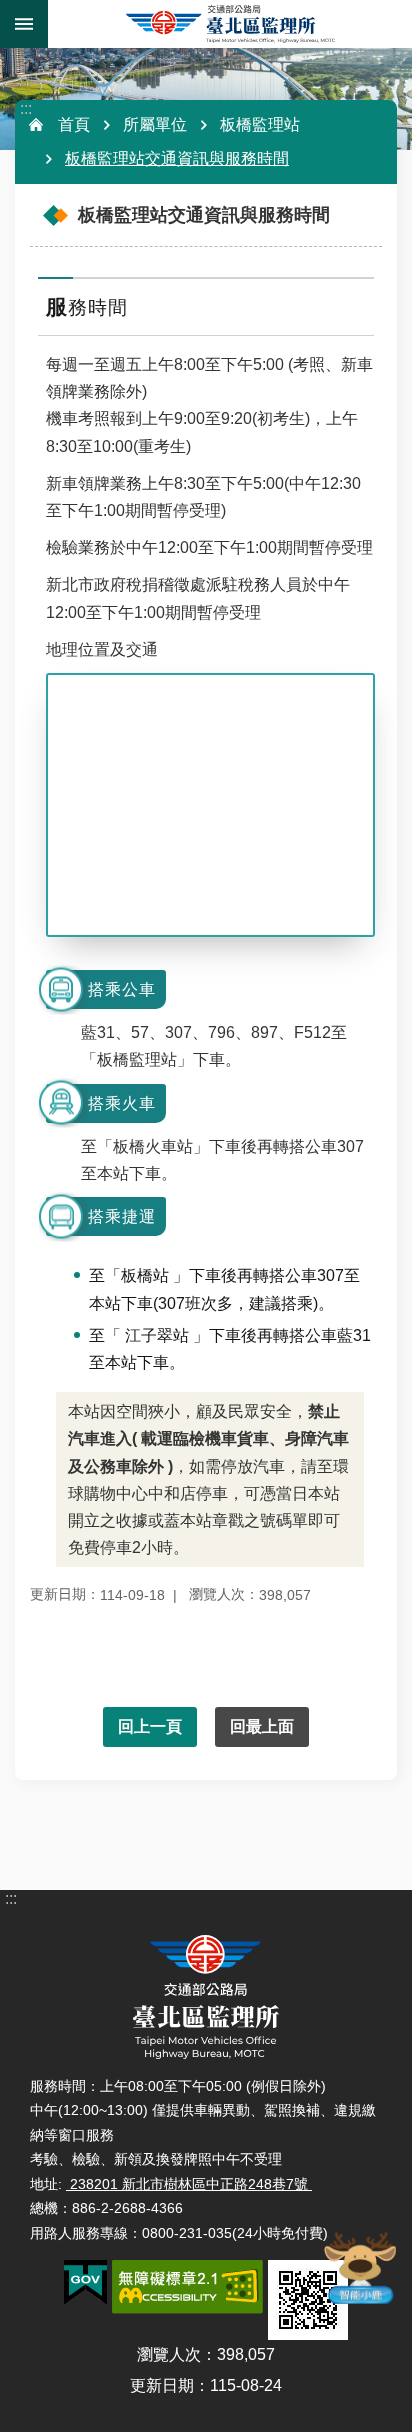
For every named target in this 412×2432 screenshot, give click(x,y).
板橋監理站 (260, 124)
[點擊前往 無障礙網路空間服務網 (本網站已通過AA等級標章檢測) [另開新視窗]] (187, 2287)
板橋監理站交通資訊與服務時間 (177, 158)
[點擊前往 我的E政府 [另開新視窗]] (85, 2283)
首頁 (74, 124)
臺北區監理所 (230, 24)
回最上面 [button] (262, 1726)
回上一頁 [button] (150, 1726)
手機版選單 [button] (24, 24)
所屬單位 (155, 124)
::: (26, 108)
